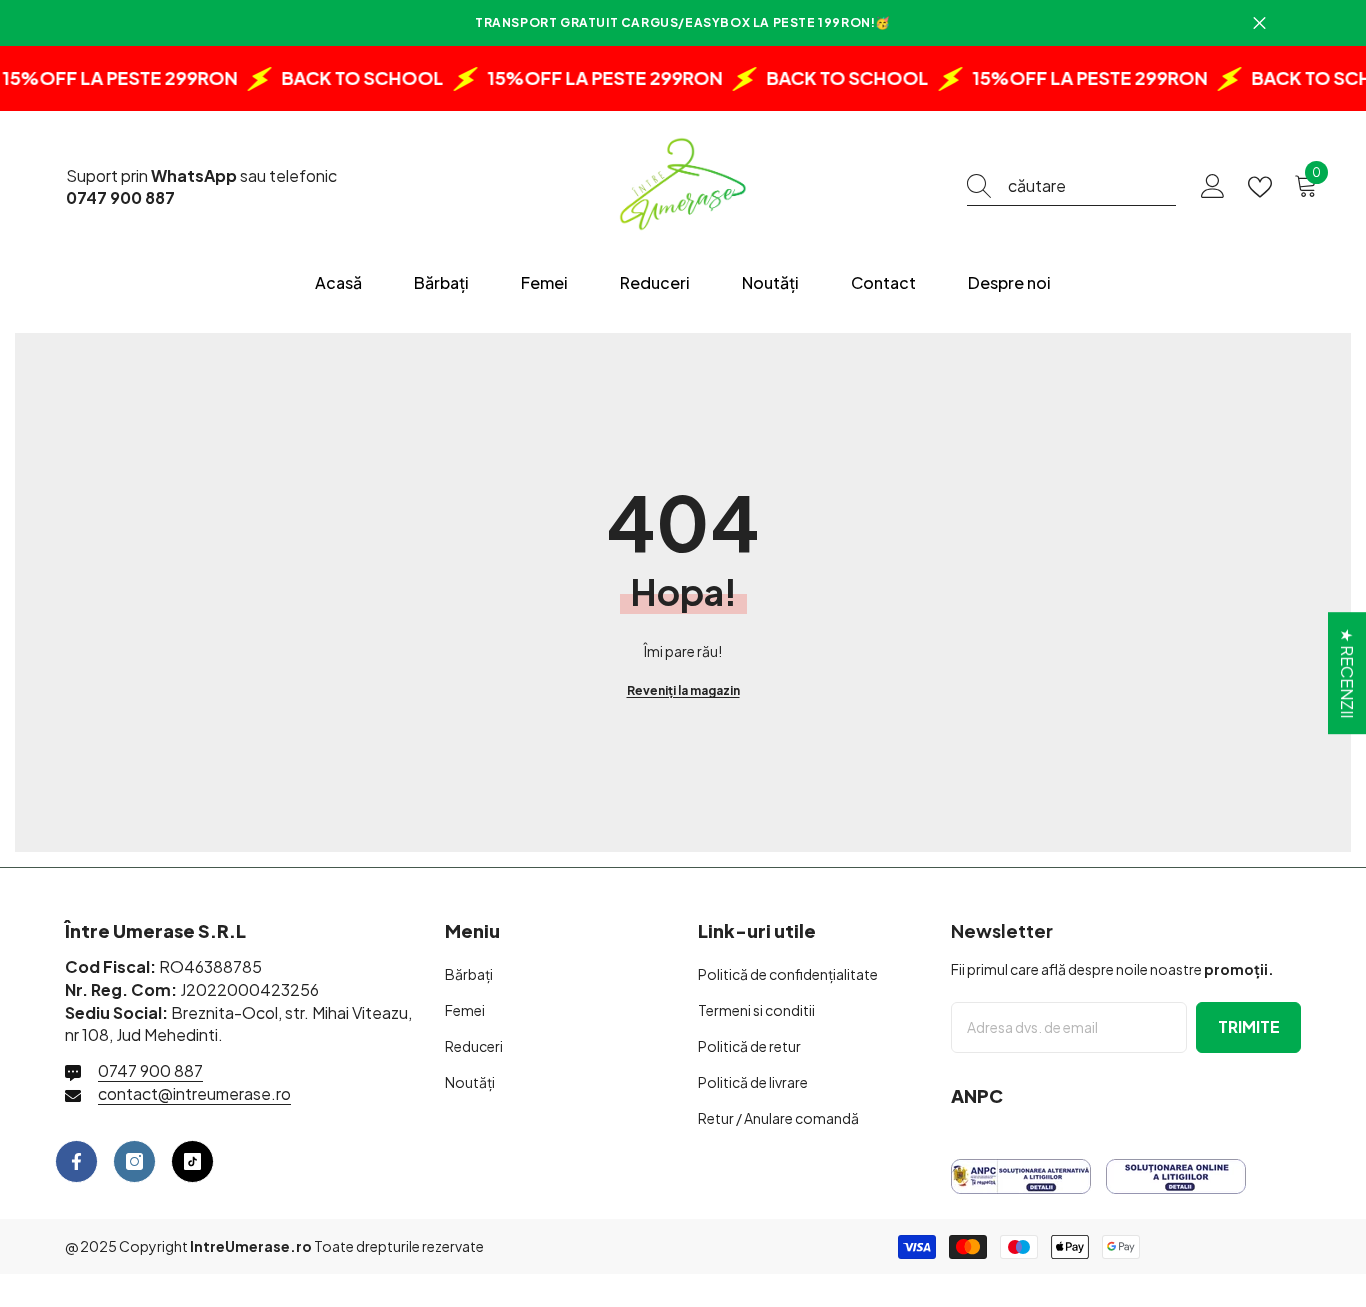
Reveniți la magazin (683, 690)
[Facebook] (76, 1161)
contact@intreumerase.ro (194, 1093)
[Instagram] (134, 1161)
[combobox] (1092, 186)
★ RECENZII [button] (1347, 673)
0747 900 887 (150, 1070)
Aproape (1259, 23)
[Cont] (1213, 187)
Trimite (1249, 1026)
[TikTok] (192, 1161)
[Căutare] (1071, 186)
